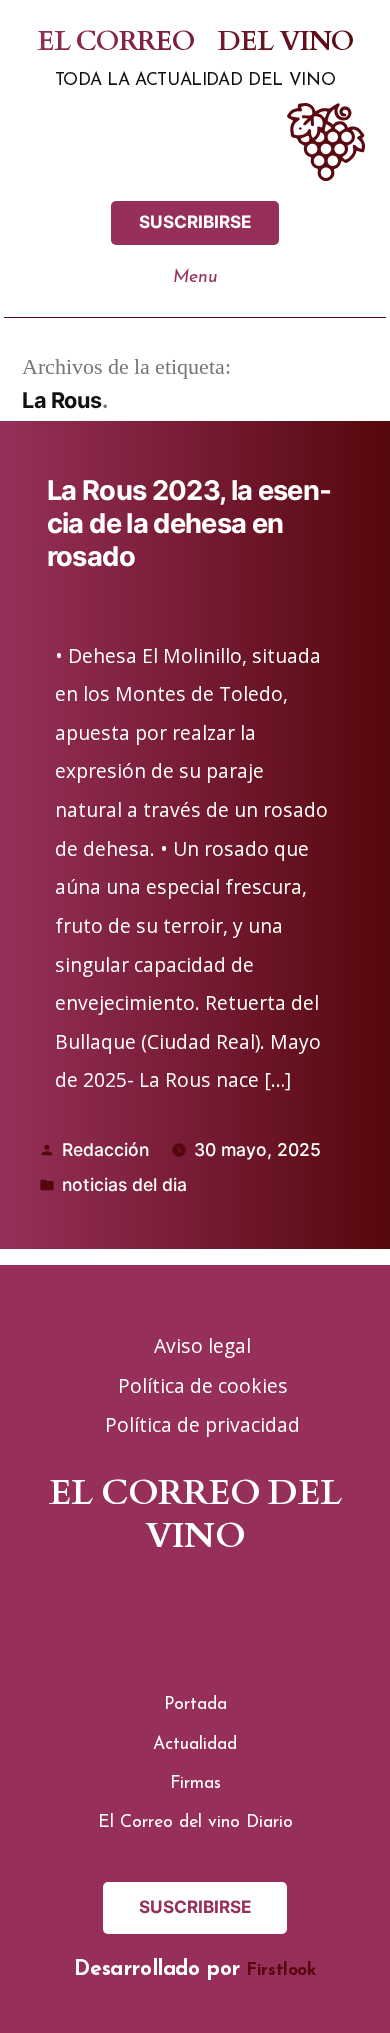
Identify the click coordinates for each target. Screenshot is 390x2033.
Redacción (105, 1149)
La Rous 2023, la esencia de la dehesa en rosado (189, 524)
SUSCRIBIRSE (195, 221)
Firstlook (280, 1970)
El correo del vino (195, 42)
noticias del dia (124, 1184)
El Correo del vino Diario (195, 1822)
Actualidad (195, 1744)
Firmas (195, 1783)
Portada (195, 1704)
